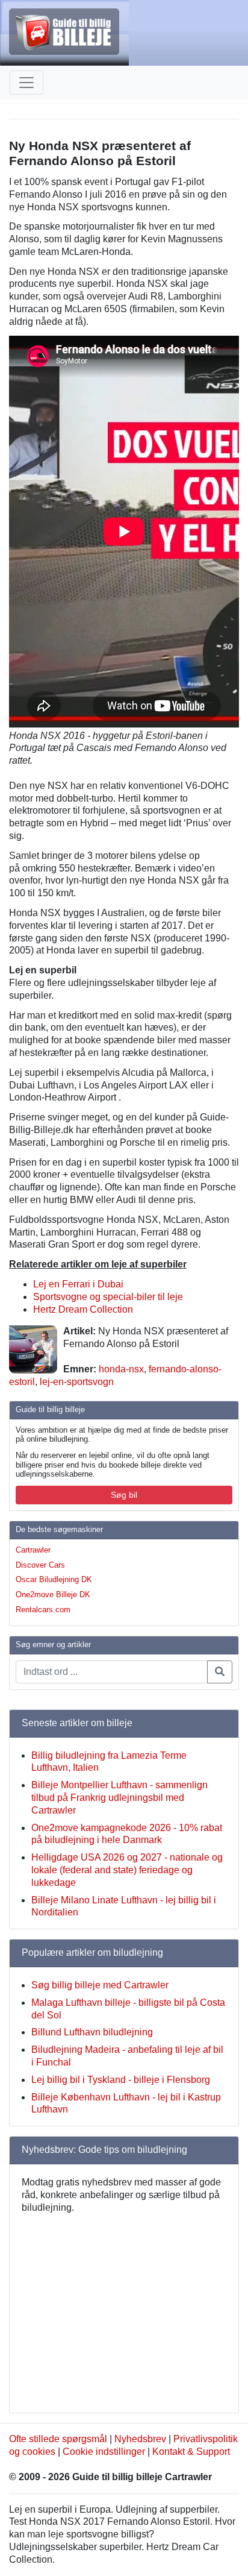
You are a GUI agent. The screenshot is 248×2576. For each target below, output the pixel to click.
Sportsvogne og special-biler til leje (108, 1297)
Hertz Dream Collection (83, 1309)
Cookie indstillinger (104, 2452)
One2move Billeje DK (53, 1594)
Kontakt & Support (191, 2452)
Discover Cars (40, 1565)
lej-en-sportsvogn (77, 1382)
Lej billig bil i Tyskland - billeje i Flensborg (121, 2080)
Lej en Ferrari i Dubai (78, 1284)
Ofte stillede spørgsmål (58, 2439)
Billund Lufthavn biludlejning (92, 2032)
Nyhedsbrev (140, 2439)
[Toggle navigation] (26, 83)
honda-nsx (121, 1369)
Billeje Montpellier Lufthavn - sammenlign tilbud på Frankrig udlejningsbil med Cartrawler (119, 1798)
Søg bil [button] (124, 1495)
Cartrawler (33, 1550)
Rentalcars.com (43, 1610)
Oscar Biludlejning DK (54, 1579)
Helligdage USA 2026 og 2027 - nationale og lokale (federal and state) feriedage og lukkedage (127, 1870)
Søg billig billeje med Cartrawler (100, 1985)
